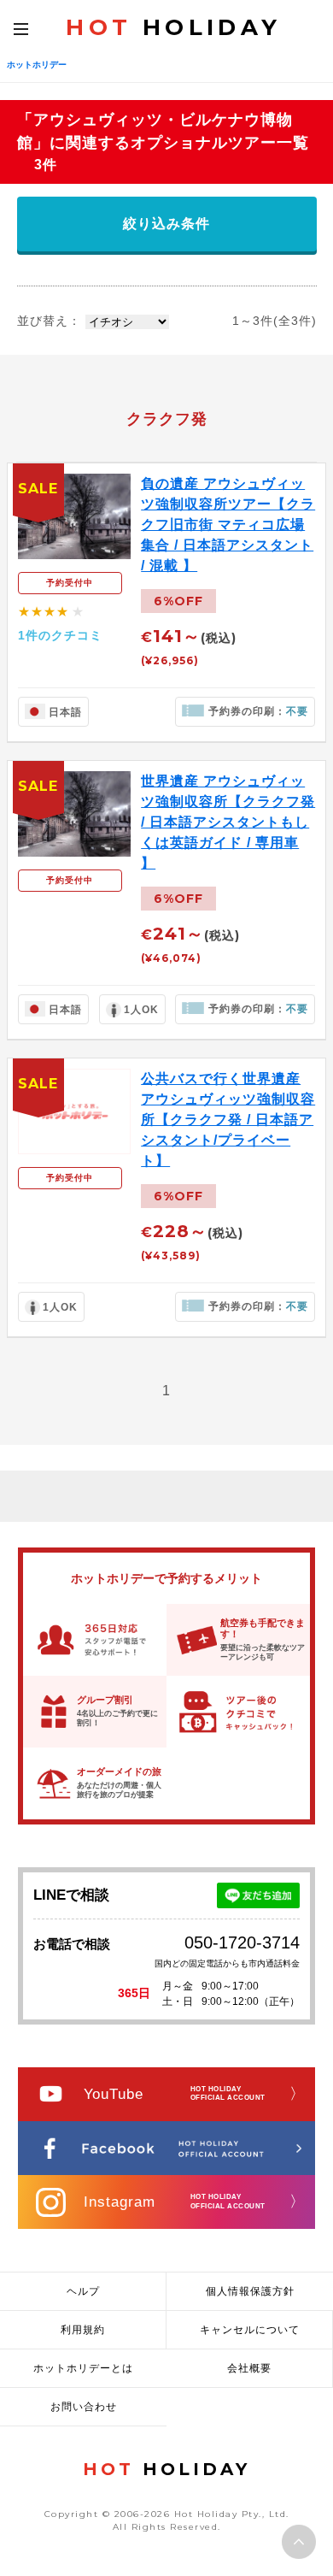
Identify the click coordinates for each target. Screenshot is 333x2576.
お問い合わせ (84, 2407)
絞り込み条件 (166, 224)
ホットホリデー (37, 65)
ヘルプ (83, 2291)
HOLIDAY (173, 27)
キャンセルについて (250, 2330)
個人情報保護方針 (250, 2291)
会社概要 (249, 2368)
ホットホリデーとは (83, 2368)
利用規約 (83, 2330)
